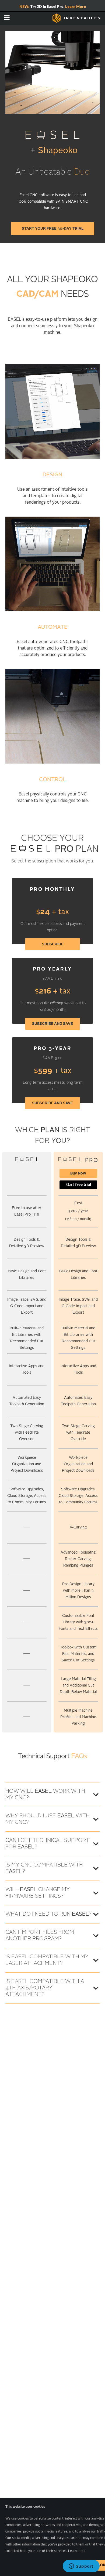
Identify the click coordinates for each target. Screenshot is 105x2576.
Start (78, 1185)
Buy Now (78, 1173)
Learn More (76, 6)
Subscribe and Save (52, 1024)
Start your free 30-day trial (53, 229)
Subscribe (53, 944)
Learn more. (77, 2551)
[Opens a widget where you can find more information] (81, 2567)
